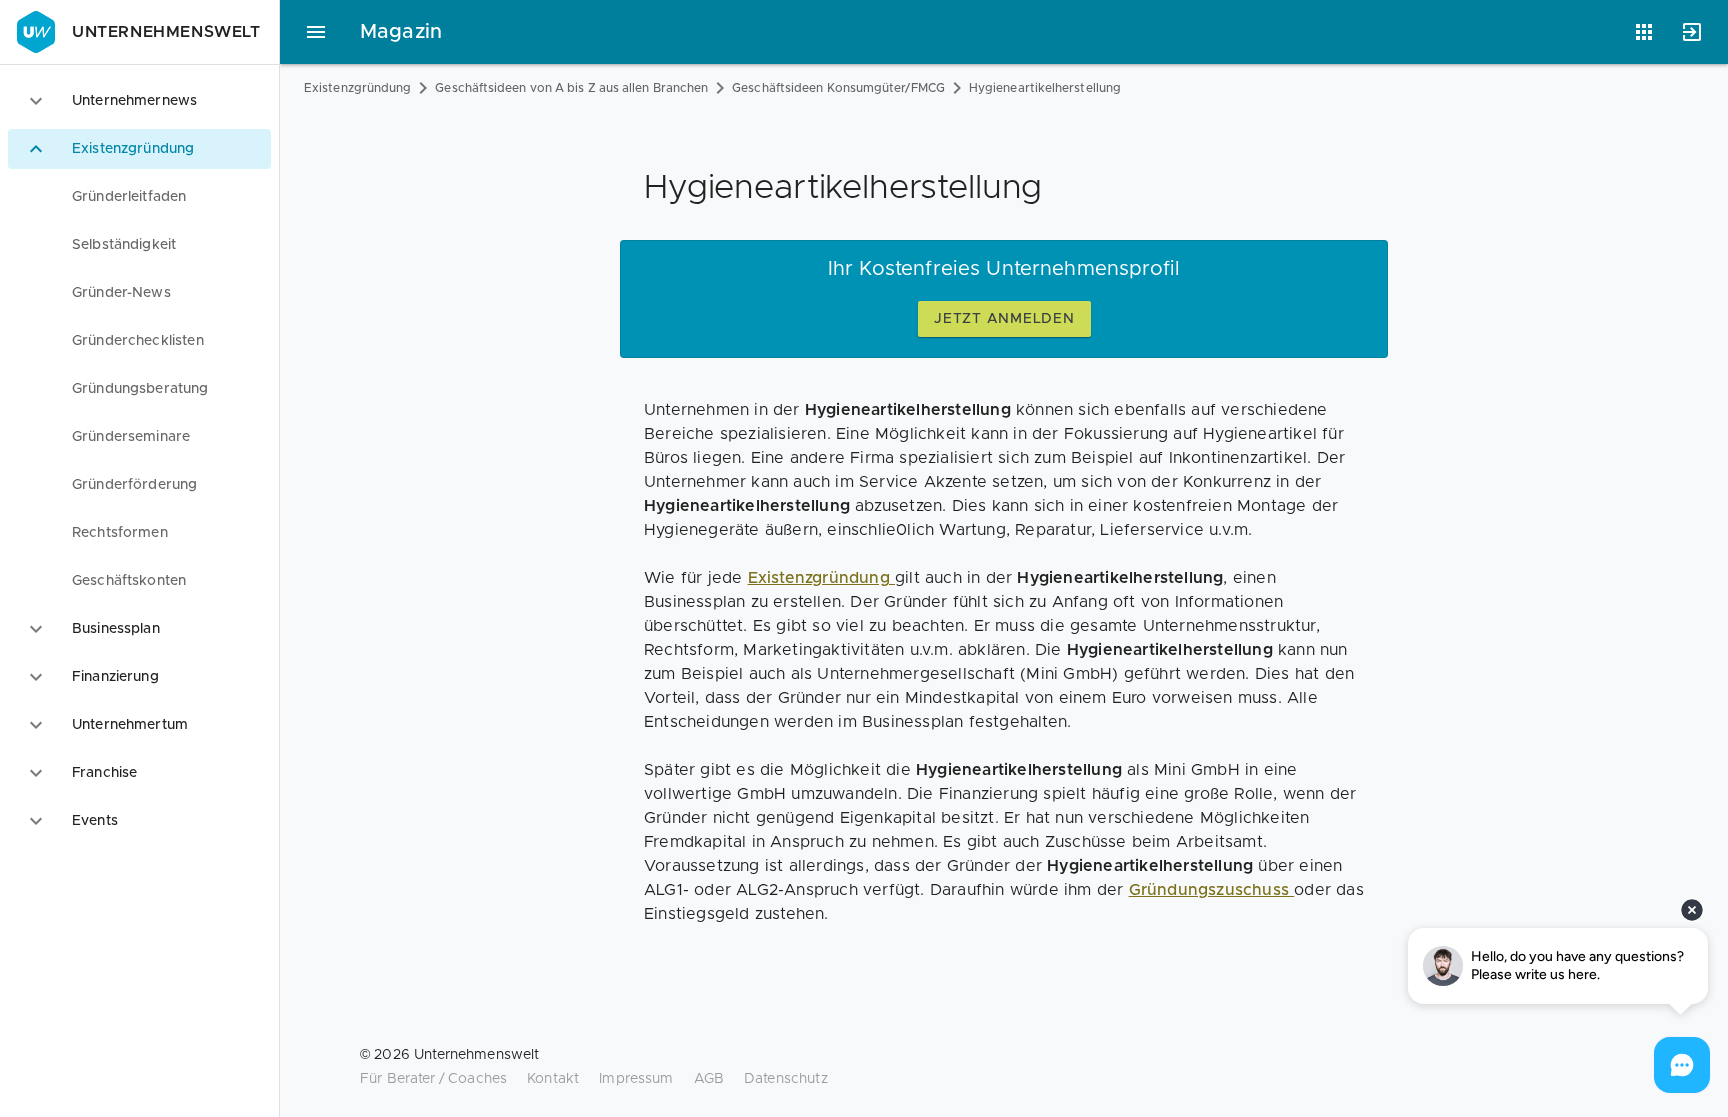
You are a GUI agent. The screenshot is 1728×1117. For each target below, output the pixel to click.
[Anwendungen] (1644, 32)
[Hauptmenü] (316, 32)
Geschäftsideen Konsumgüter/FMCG (838, 88)
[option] (139, 101)
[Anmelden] (1692, 32)
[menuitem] (139, 197)
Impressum (636, 1079)
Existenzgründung (357, 88)
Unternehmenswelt (166, 32)
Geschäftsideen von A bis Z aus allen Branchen (571, 88)
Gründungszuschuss (1212, 890)
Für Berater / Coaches (433, 1079)
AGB (709, 1079)
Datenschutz (786, 1079)
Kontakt (553, 1079)
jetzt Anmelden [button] (1004, 319)
